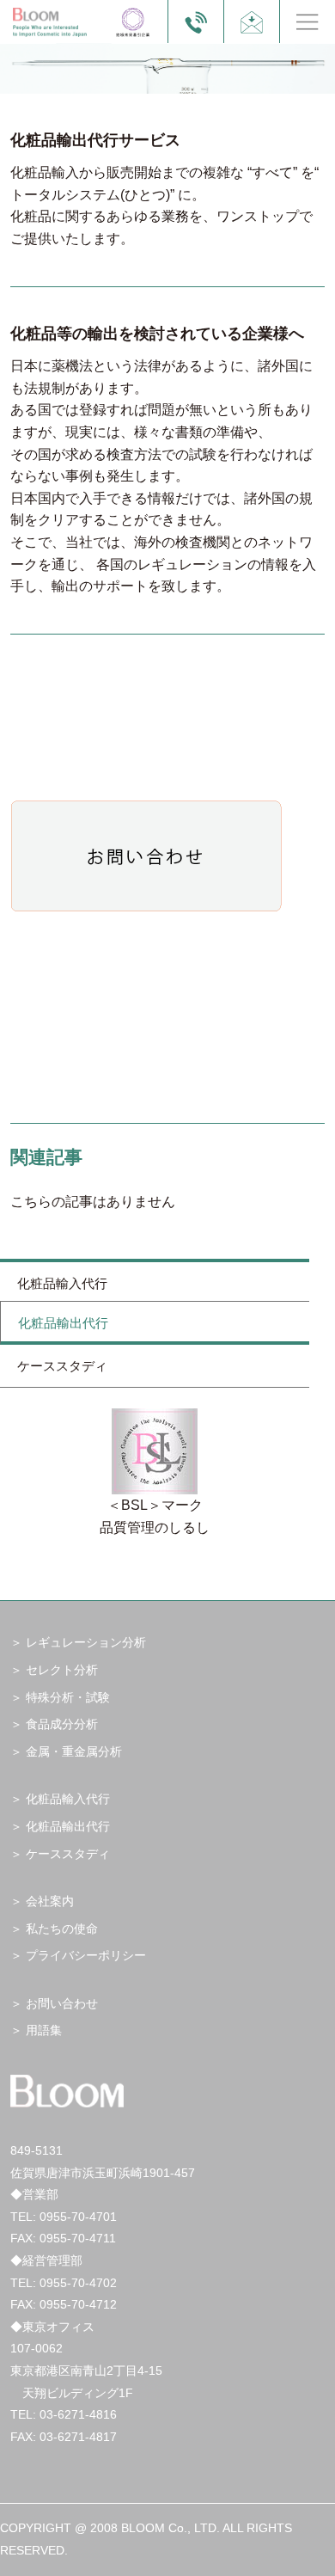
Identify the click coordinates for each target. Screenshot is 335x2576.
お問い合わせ (62, 2003)
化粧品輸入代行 (62, 1283)
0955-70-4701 (78, 2217)
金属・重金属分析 (74, 1751)
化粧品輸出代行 (63, 1323)
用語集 (44, 2030)
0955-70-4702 (78, 2283)
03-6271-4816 (78, 2414)
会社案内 (50, 1901)
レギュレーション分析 (86, 1642)
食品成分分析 (62, 1724)
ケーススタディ (62, 1366)
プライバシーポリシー (86, 1955)
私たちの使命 (62, 1929)
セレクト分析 (62, 1670)
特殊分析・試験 (68, 1697)
